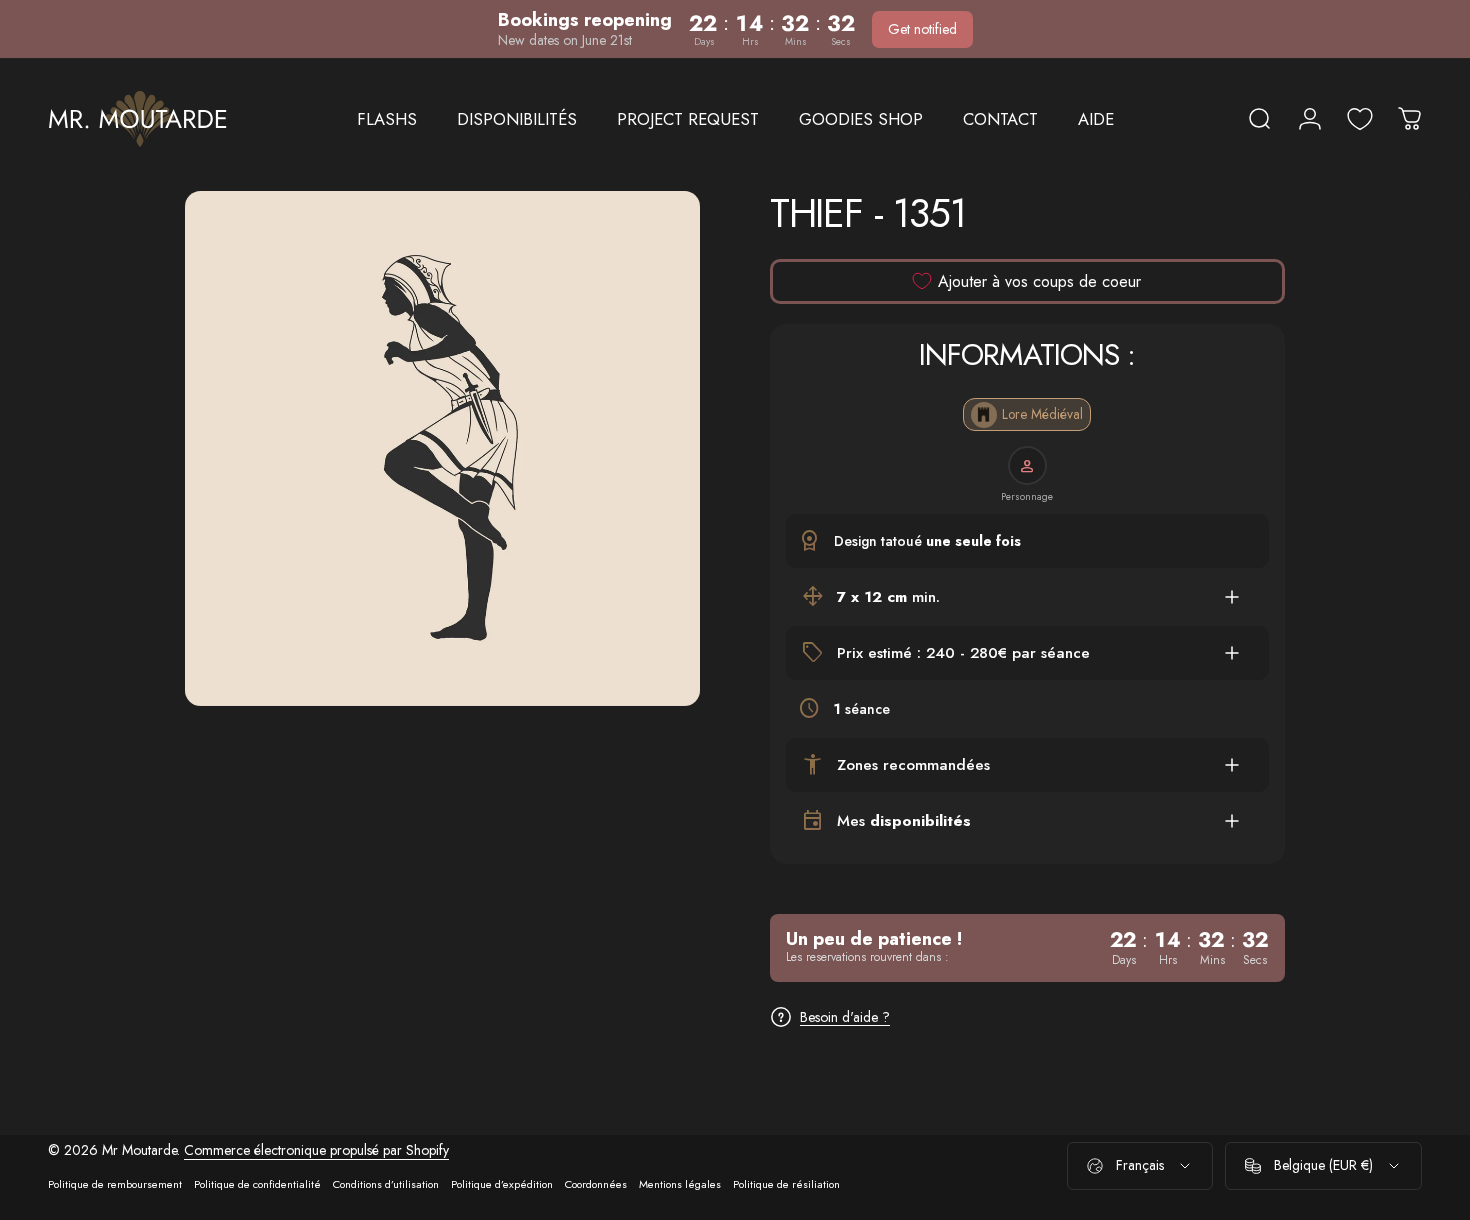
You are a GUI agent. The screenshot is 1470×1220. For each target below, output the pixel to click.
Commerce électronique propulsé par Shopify (316, 1150)
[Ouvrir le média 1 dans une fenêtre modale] (442, 448)
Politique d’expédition (502, 1184)
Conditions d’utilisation (386, 1184)
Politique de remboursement (115, 1184)
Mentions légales (680, 1184)
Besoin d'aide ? (845, 1017)
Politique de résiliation (786, 1184)
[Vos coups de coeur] (1360, 119)
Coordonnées (596, 1184)
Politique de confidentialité (257, 1184)
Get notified (922, 29)
